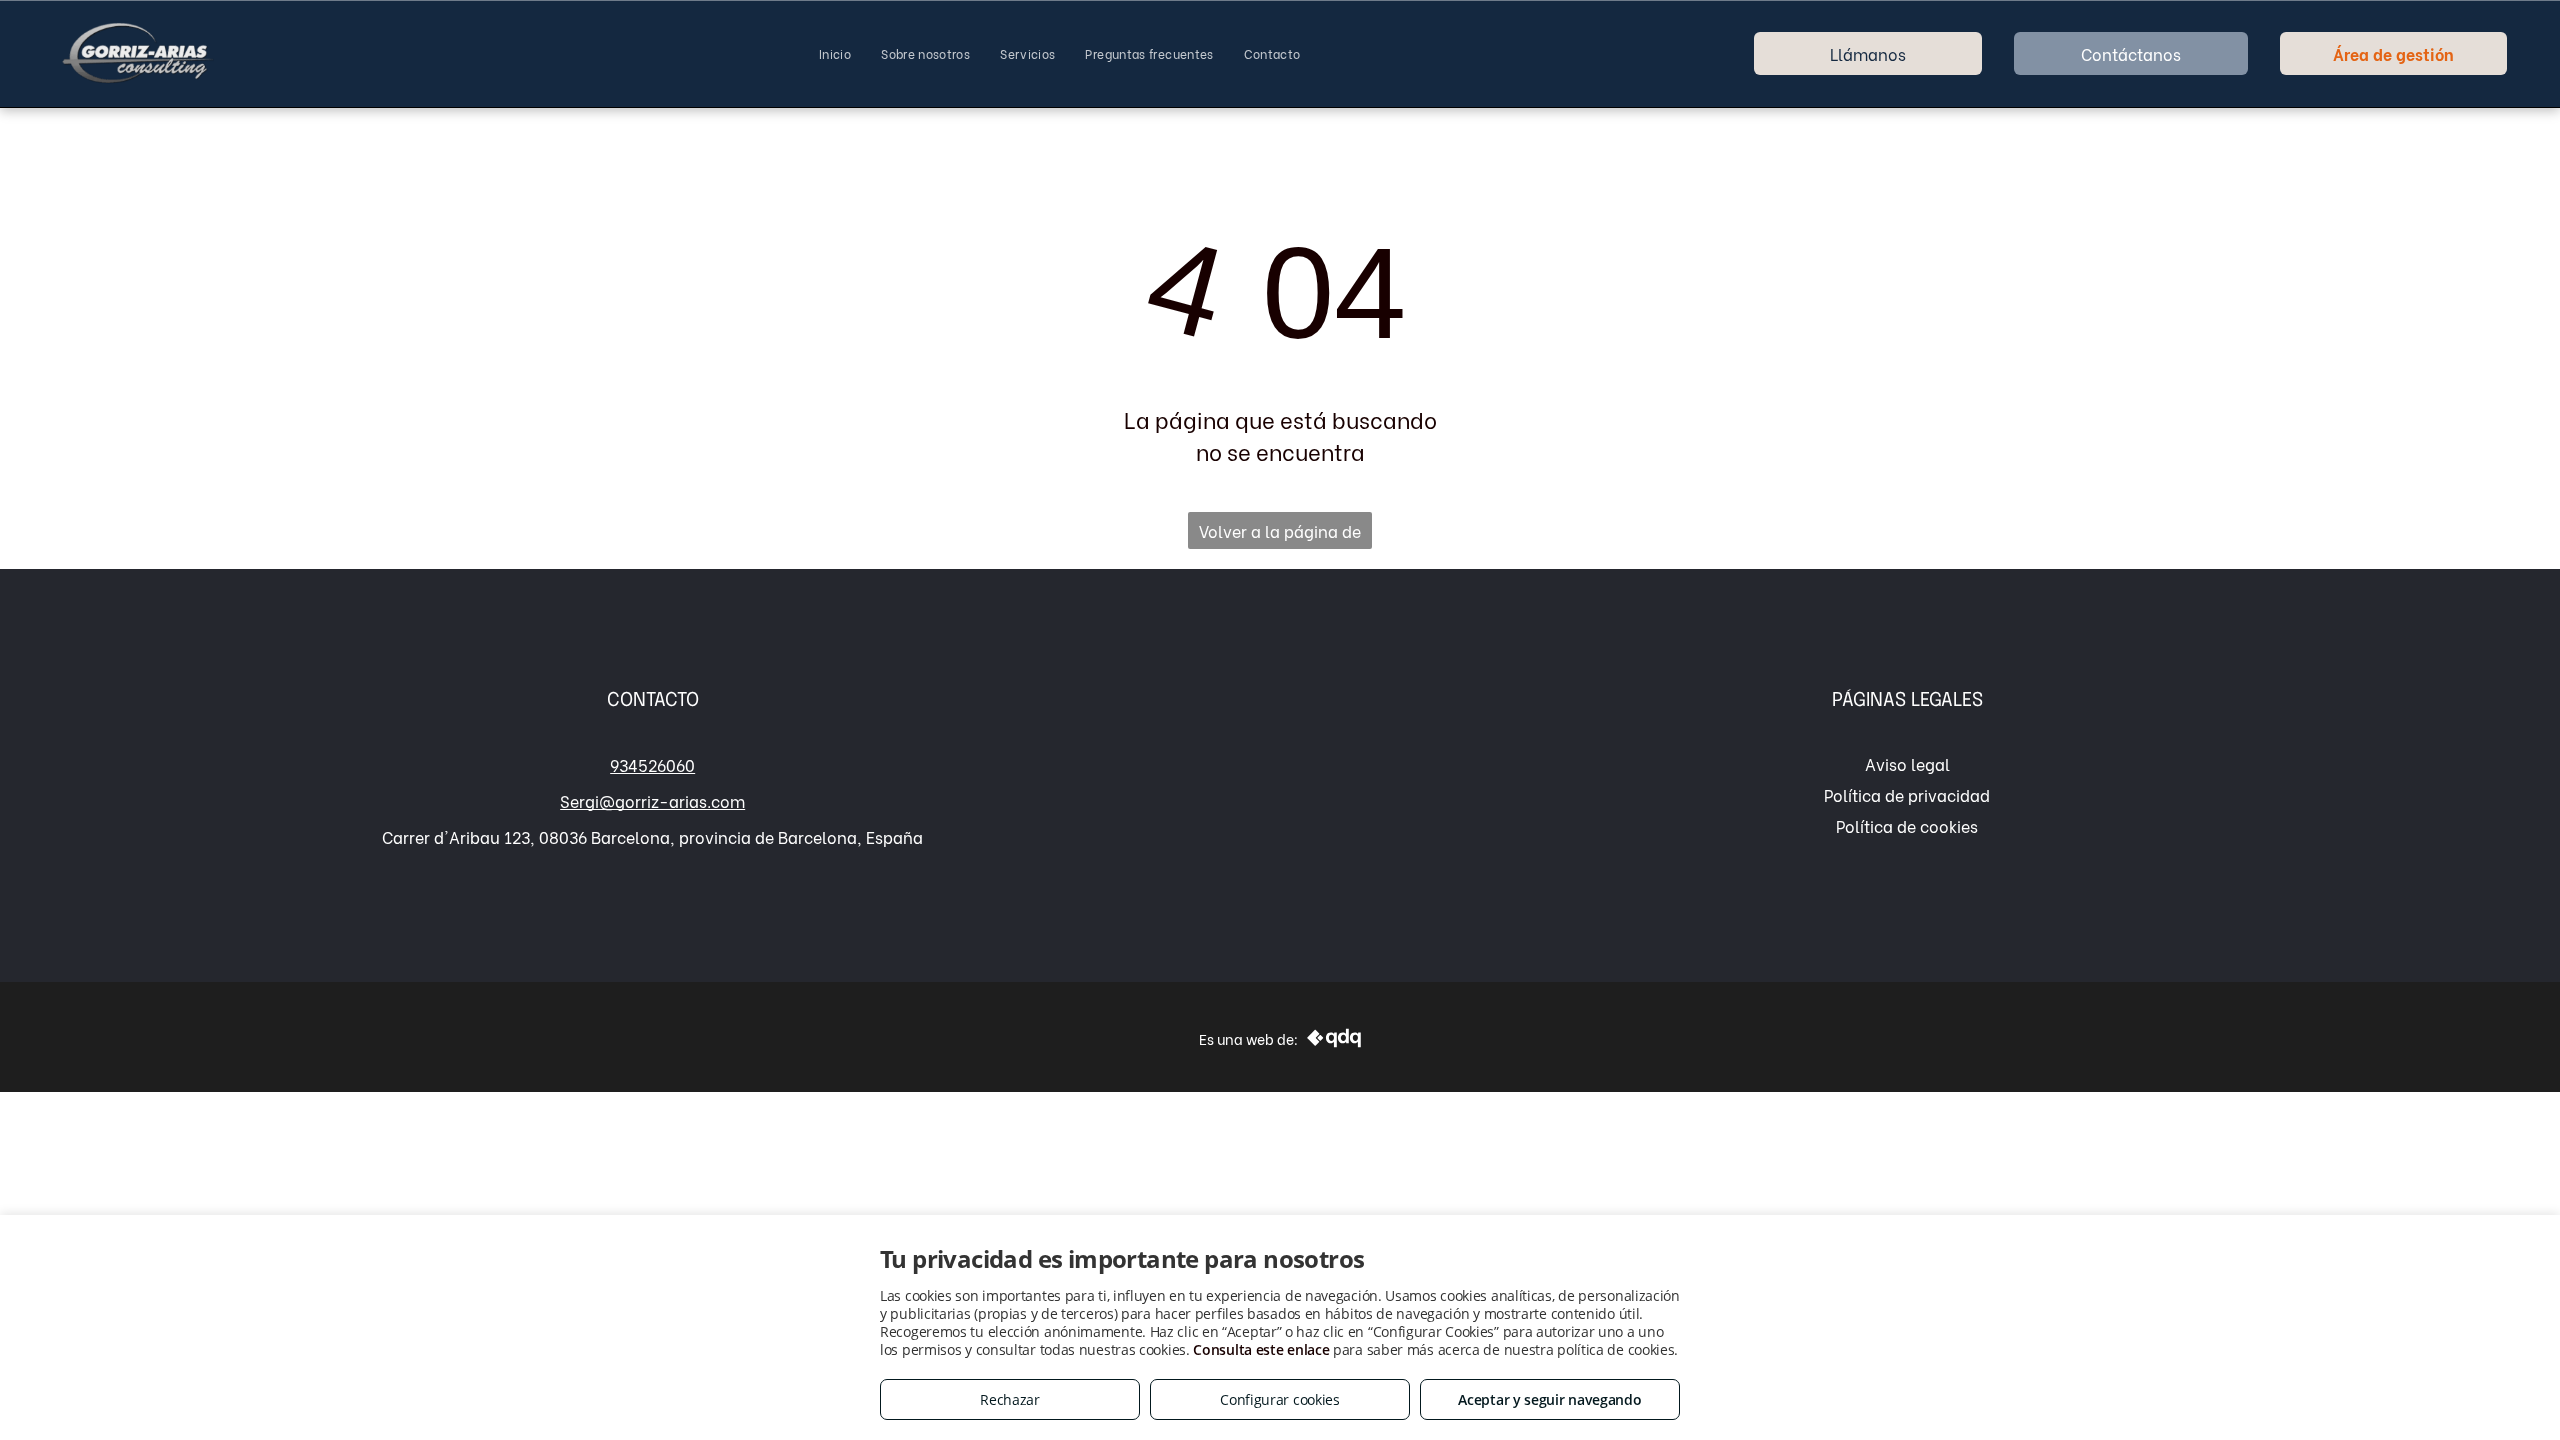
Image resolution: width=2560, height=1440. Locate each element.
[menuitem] (835, 54)
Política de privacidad (1907, 794)
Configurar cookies (1280, 1399)
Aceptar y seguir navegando (1549, 1399)
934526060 (652, 764)
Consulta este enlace (1261, 1349)
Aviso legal (1907, 763)
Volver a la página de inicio (1280, 534)
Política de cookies (1907, 825)
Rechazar (1010, 1399)
